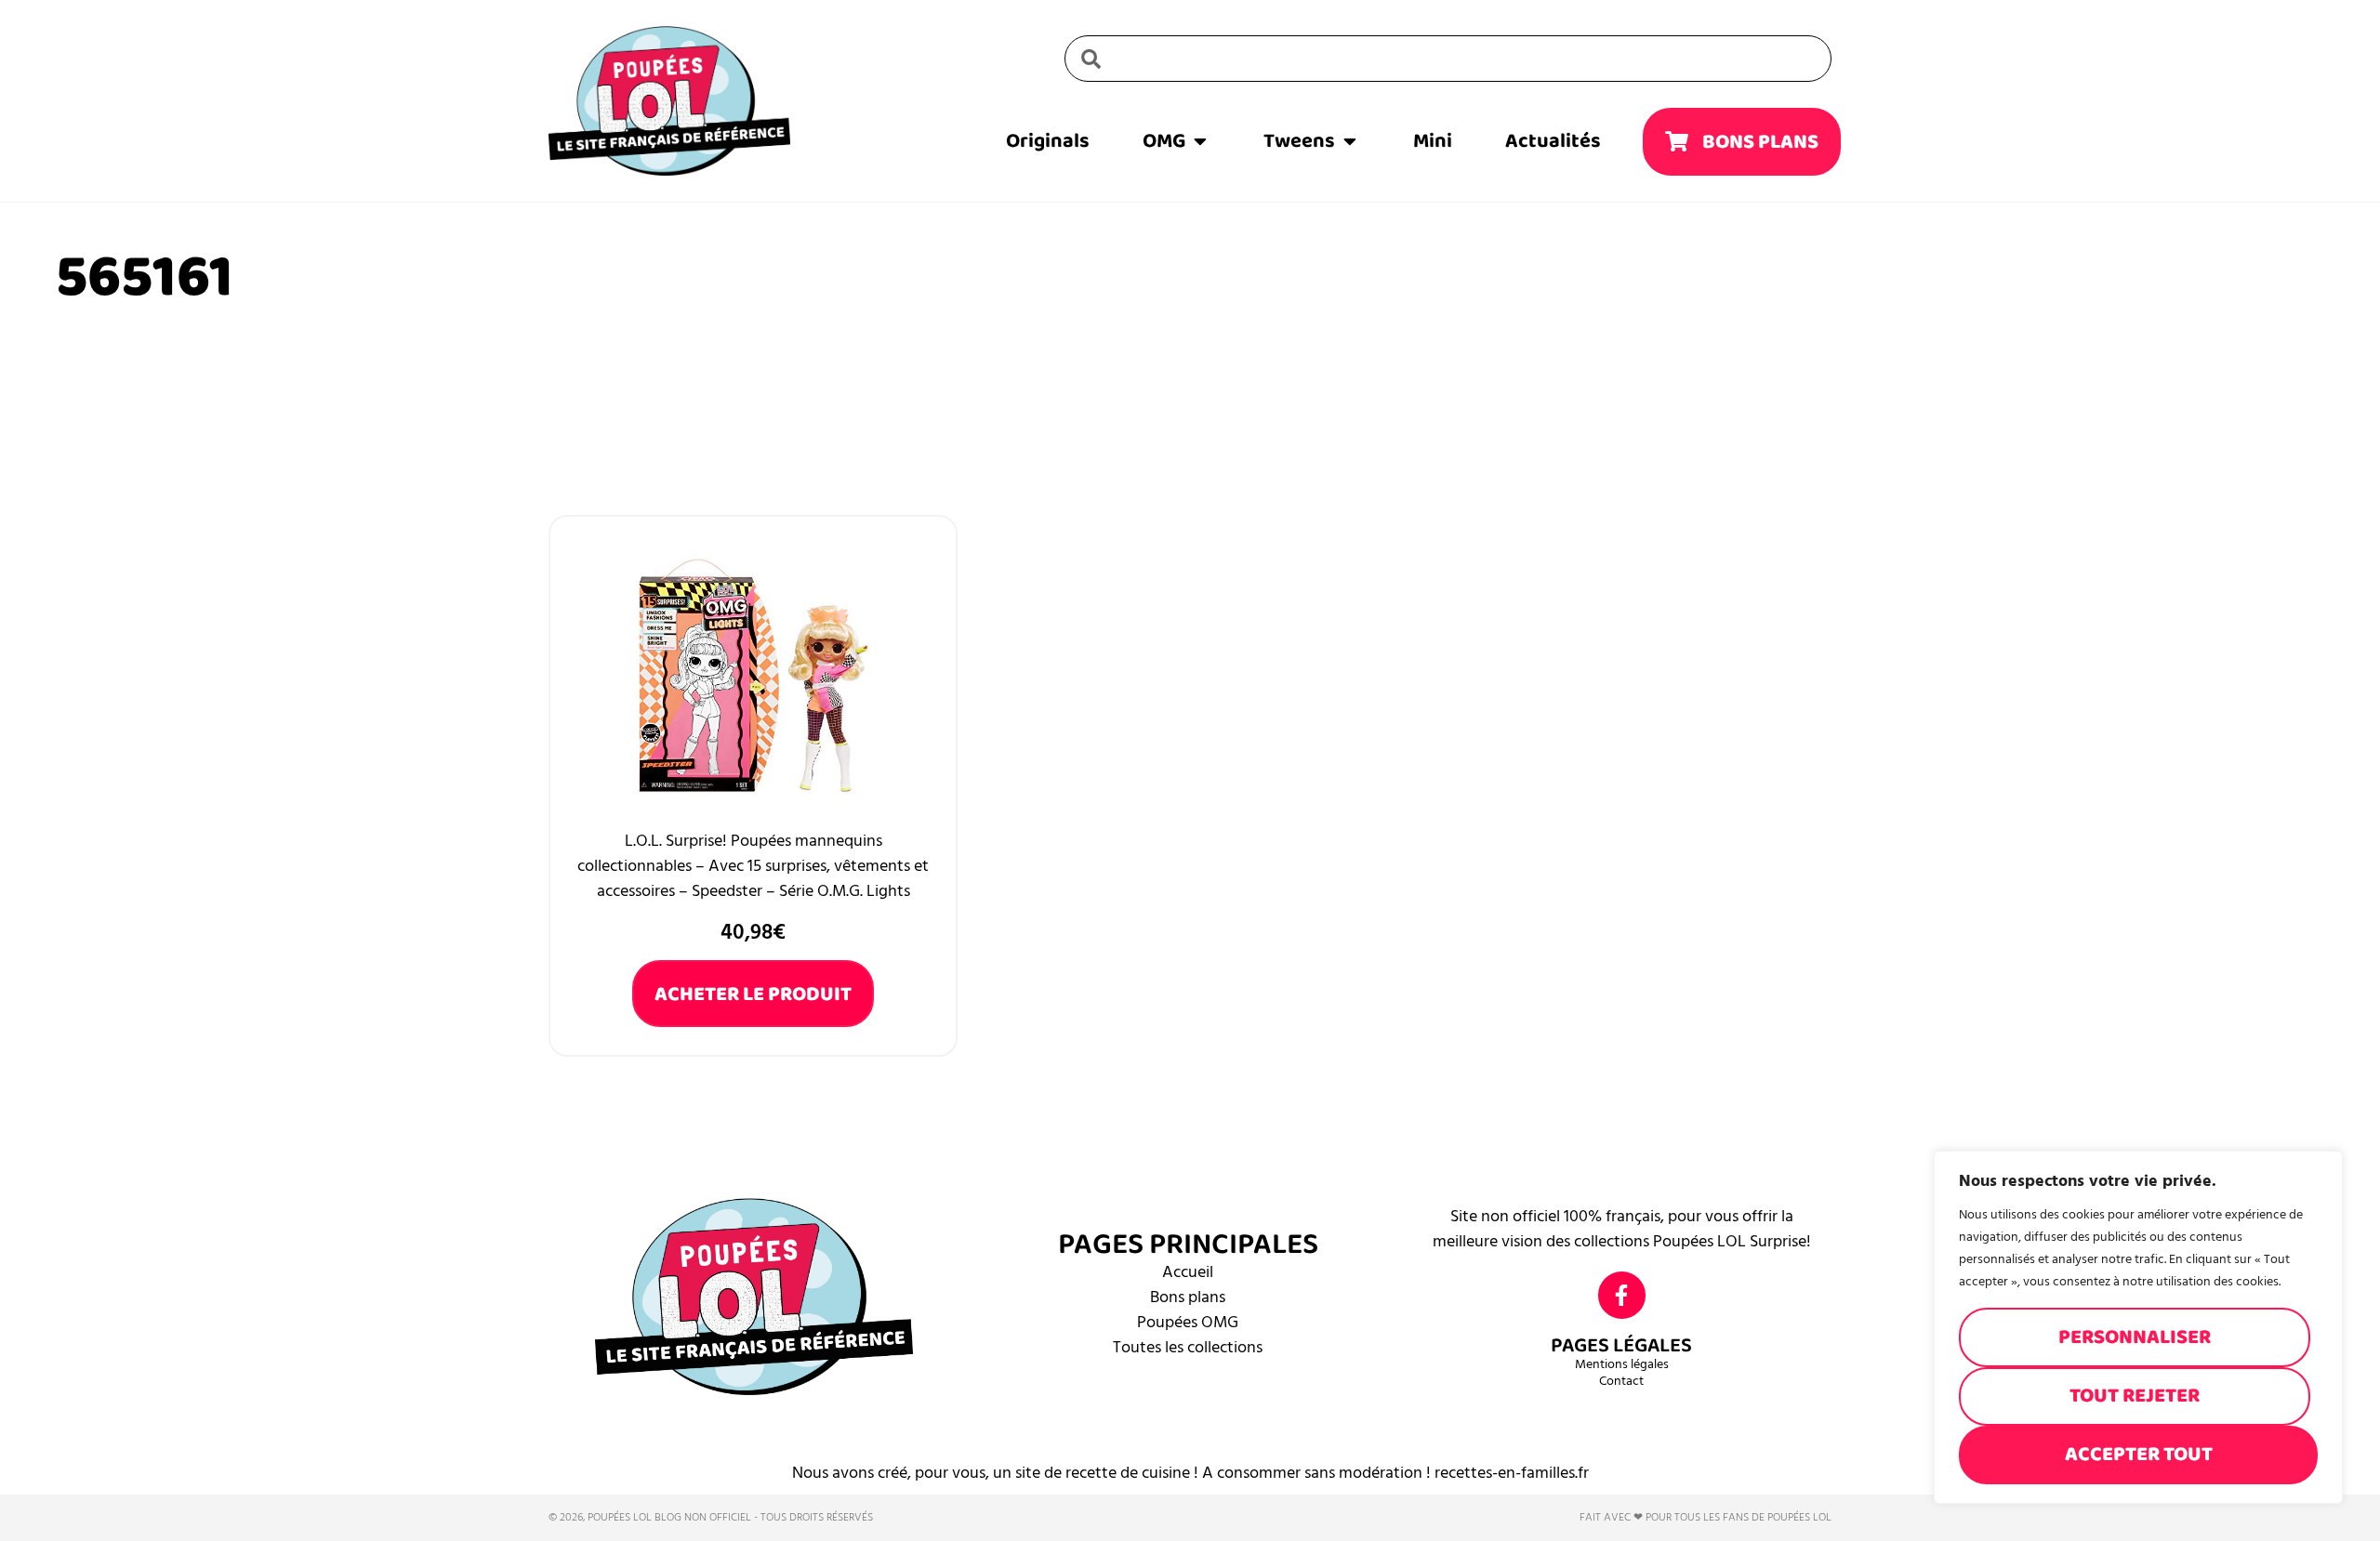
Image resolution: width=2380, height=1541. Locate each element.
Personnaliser (2135, 1337)
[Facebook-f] (1622, 1295)
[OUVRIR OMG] (1200, 141)
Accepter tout (2139, 1454)
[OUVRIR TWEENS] (1350, 141)
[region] (2138, 1327)
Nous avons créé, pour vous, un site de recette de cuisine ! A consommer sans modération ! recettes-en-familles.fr (1190, 1473)
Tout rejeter (2135, 1396)
